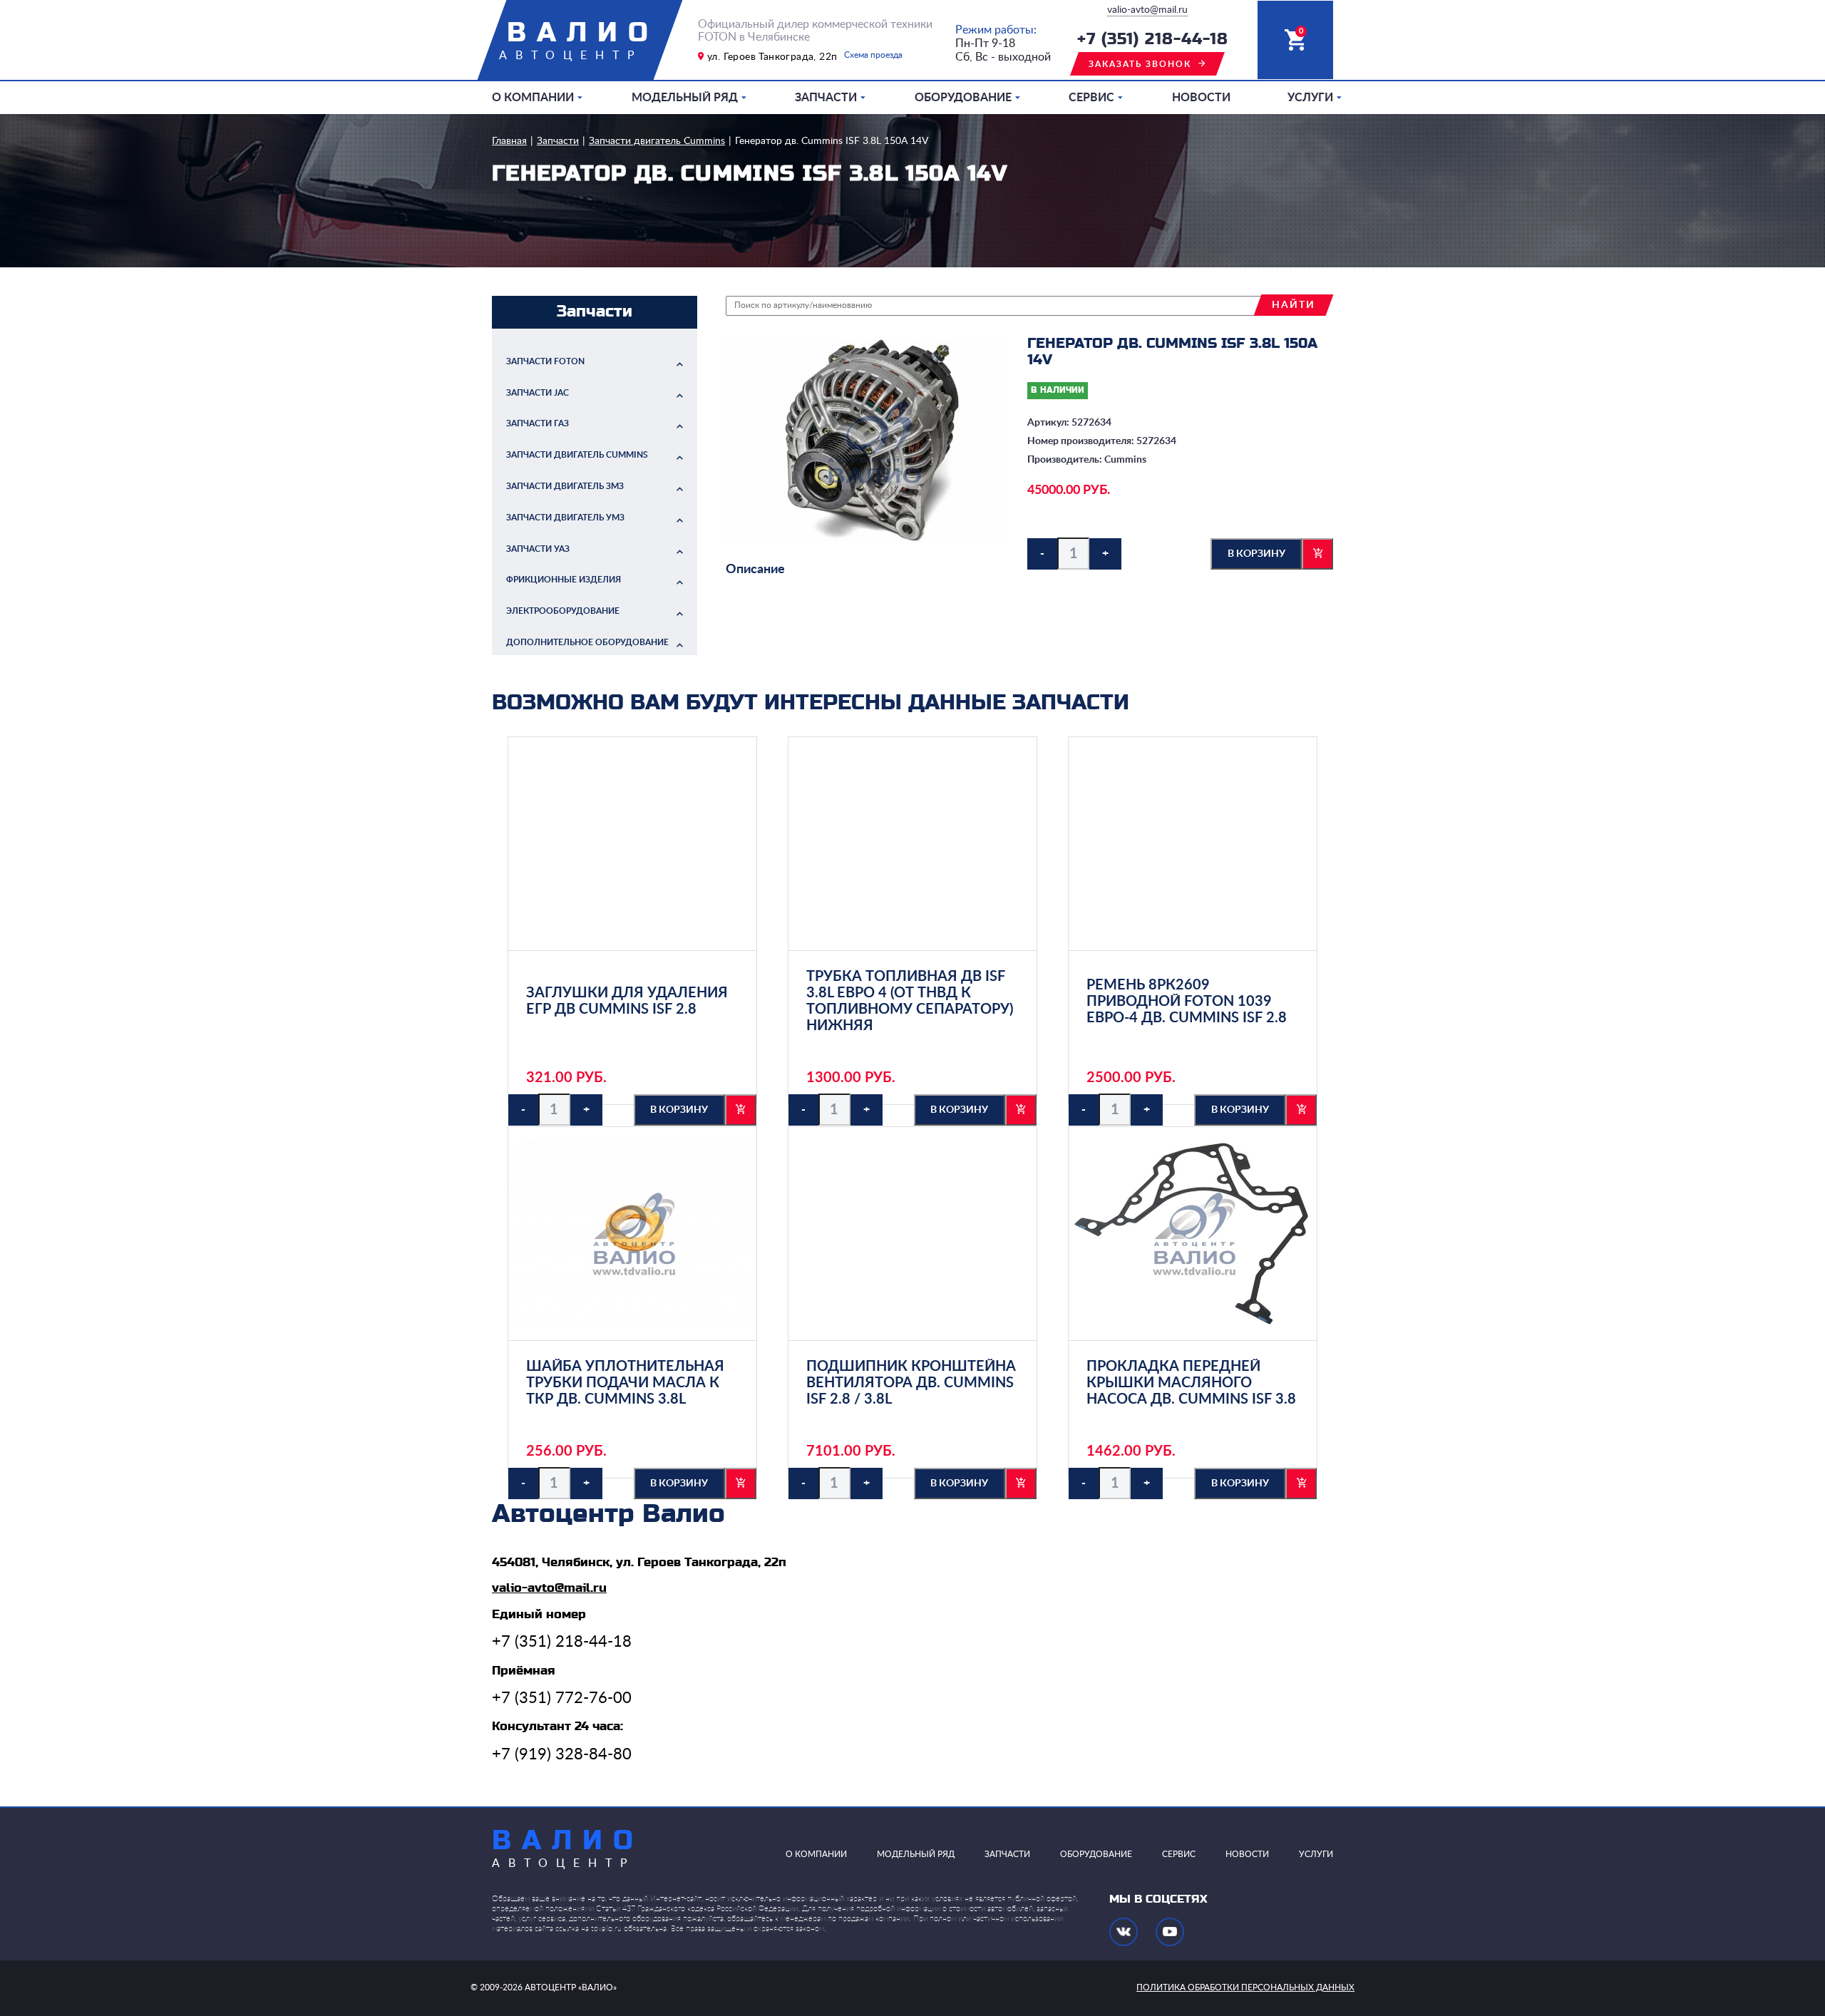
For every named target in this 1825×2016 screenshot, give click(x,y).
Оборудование (963, 98)
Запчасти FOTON (545, 361)
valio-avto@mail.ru (1147, 10)
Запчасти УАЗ (538, 549)
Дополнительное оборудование (587, 642)
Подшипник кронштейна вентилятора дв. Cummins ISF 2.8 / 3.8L (911, 1383)
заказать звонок (1140, 64)
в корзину (1256, 554)
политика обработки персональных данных (1245, 1987)
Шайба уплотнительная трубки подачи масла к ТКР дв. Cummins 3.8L (625, 1383)
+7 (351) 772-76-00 (562, 1698)
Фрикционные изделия (564, 580)
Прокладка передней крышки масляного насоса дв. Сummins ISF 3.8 (1191, 1383)
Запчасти (826, 98)
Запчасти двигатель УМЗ (565, 518)
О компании (533, 98)
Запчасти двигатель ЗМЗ (565, 486)
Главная (509, 141)
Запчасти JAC (538, 393)
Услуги (1310, 98)
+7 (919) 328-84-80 (562, 1754)
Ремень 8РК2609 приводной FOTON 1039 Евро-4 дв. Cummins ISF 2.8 (1187, 1002)
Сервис (1091, 98)
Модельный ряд (685, 98)
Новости (1201, 98)
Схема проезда (873, 55)
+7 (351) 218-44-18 (1153, 40)
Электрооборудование (563, 611)
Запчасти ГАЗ (538, 423)
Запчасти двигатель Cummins (657, 141)
